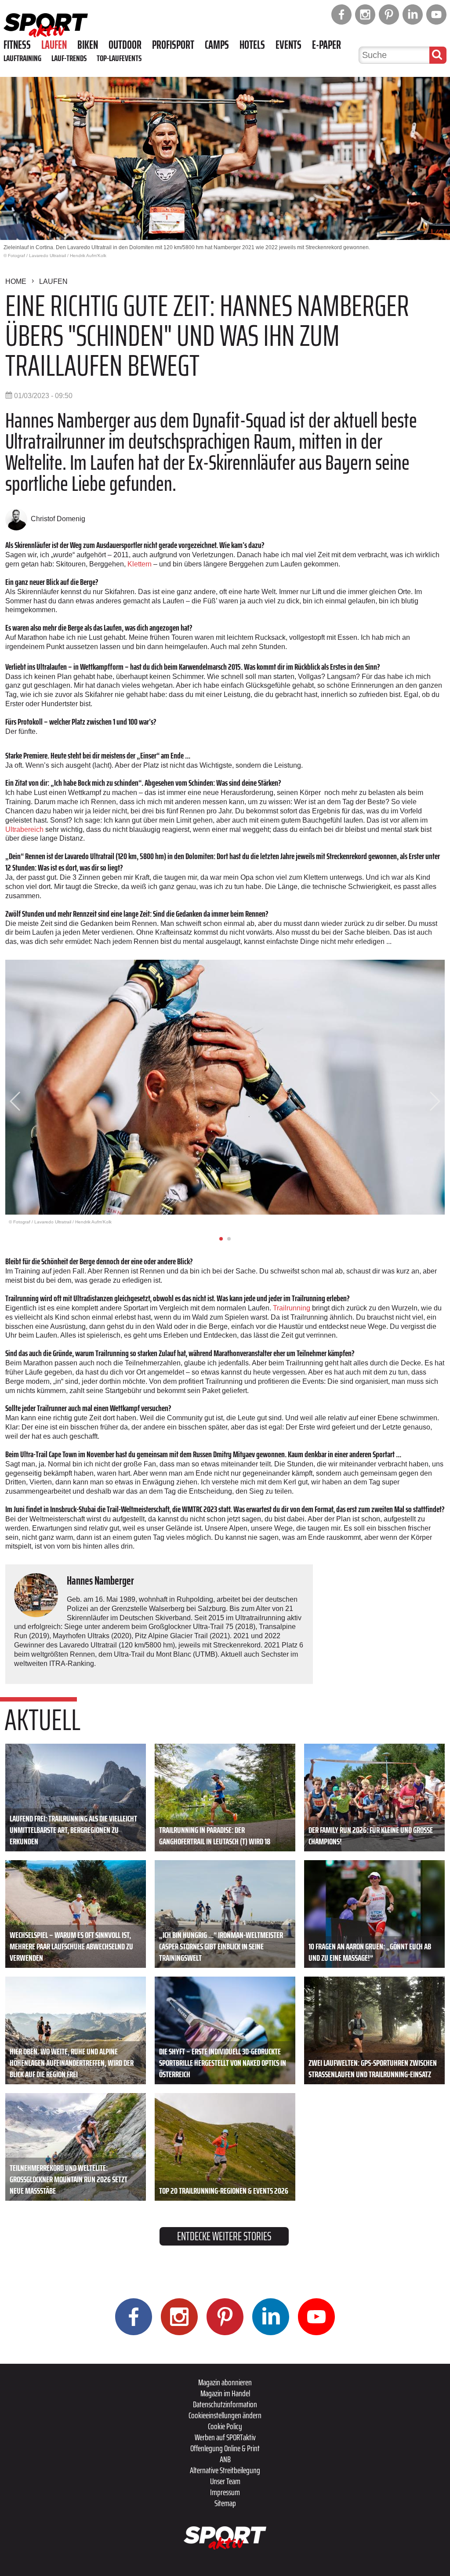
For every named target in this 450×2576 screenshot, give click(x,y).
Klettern (140, 564)
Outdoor (125, 45)
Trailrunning (292, 1308)
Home (16, 281)
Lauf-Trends (69, 58)
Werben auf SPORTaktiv (225, 2437)
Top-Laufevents (119, 58)
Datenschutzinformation (225, 2404)
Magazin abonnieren (225, 2382)
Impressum (225, 2492)
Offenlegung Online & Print (225, 2448)
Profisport (173, 45)
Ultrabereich (24, 829)
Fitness (17, 45)
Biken (88, 45)
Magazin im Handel (225, 2393)
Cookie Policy (225, 2426)
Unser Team (225, 2481)
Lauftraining (22, 58)
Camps (217, 45)
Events (289, 45)
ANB (225, 2459)
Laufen (54, 45)
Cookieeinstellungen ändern (225, 2415)
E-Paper (327, 45)
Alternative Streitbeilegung (225, 2470)
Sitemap (225, 2503)
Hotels (252, 45)
